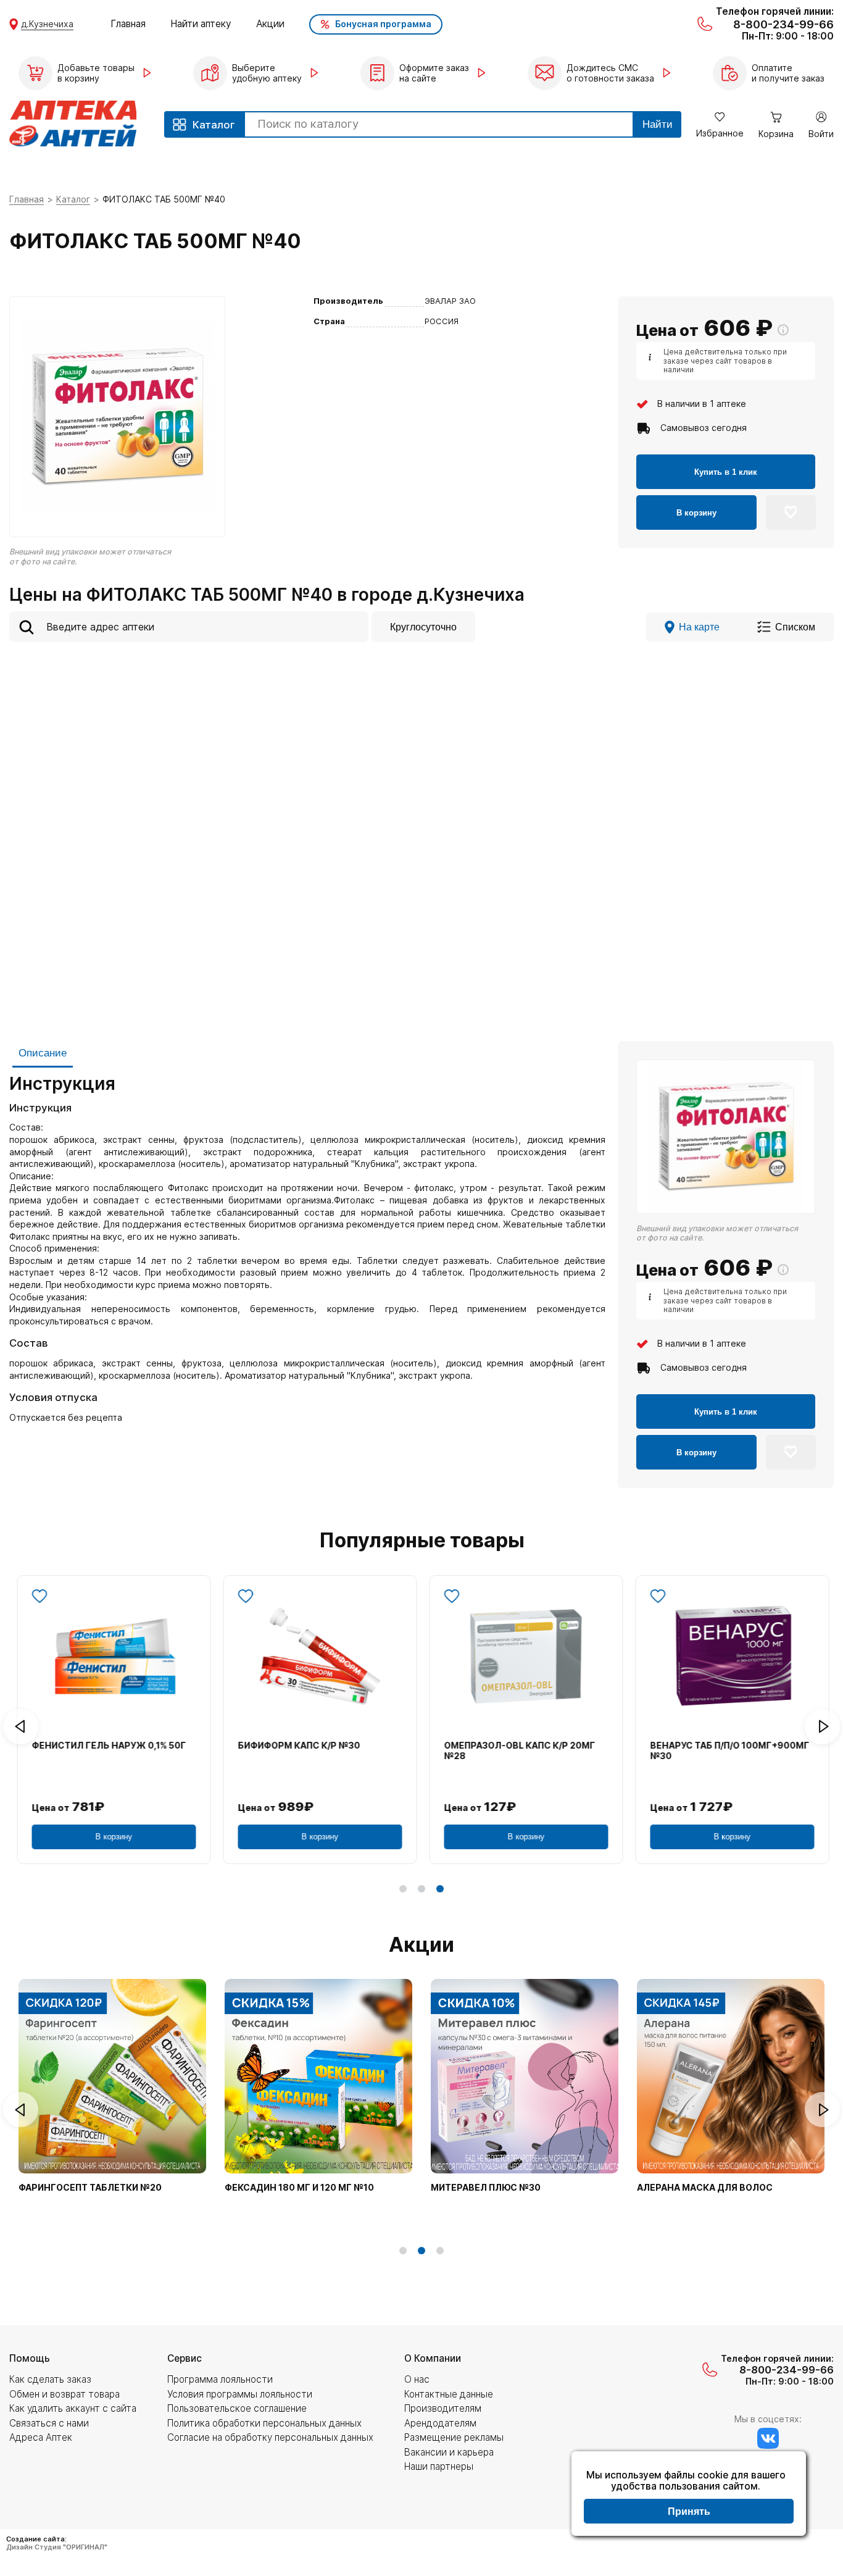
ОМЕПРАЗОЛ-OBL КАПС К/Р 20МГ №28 (518, 1751)
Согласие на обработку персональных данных (270, 2437)
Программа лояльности (220, 2379)
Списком (795, 627)
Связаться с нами (49, 2423)
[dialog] (689, 2495)
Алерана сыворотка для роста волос (288, 2193)
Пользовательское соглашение (237, 2408)
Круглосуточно (423, 627)
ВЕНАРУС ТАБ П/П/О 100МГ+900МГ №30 (728, 1751)
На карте (699, 627)
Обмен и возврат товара (64, 2394)
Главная (128, 24)
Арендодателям (440, 2423)
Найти (658, 124)
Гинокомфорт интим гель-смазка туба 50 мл (725, 2193)
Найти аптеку (201, 24)
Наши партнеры (439, 2466)
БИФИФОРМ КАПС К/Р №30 (297, 1746)
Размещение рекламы (454, 2437)
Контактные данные (449, 2394)
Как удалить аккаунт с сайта (73, 2408)
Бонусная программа (383, 24)
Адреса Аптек (41, 2437)
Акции (270, 24)
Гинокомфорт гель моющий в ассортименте (507, 2193)
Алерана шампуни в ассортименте (108, 2188)
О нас (417, 2379)
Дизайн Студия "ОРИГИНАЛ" (57, 2547)
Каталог (73, 199)
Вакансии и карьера (449, 2452)
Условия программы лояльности (240, 2394)
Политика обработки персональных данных (264, 2423)
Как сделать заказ (50, 2379)
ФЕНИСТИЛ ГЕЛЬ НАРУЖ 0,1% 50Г (107, 1746)
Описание (43, 1053)
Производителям (443, 2408)
